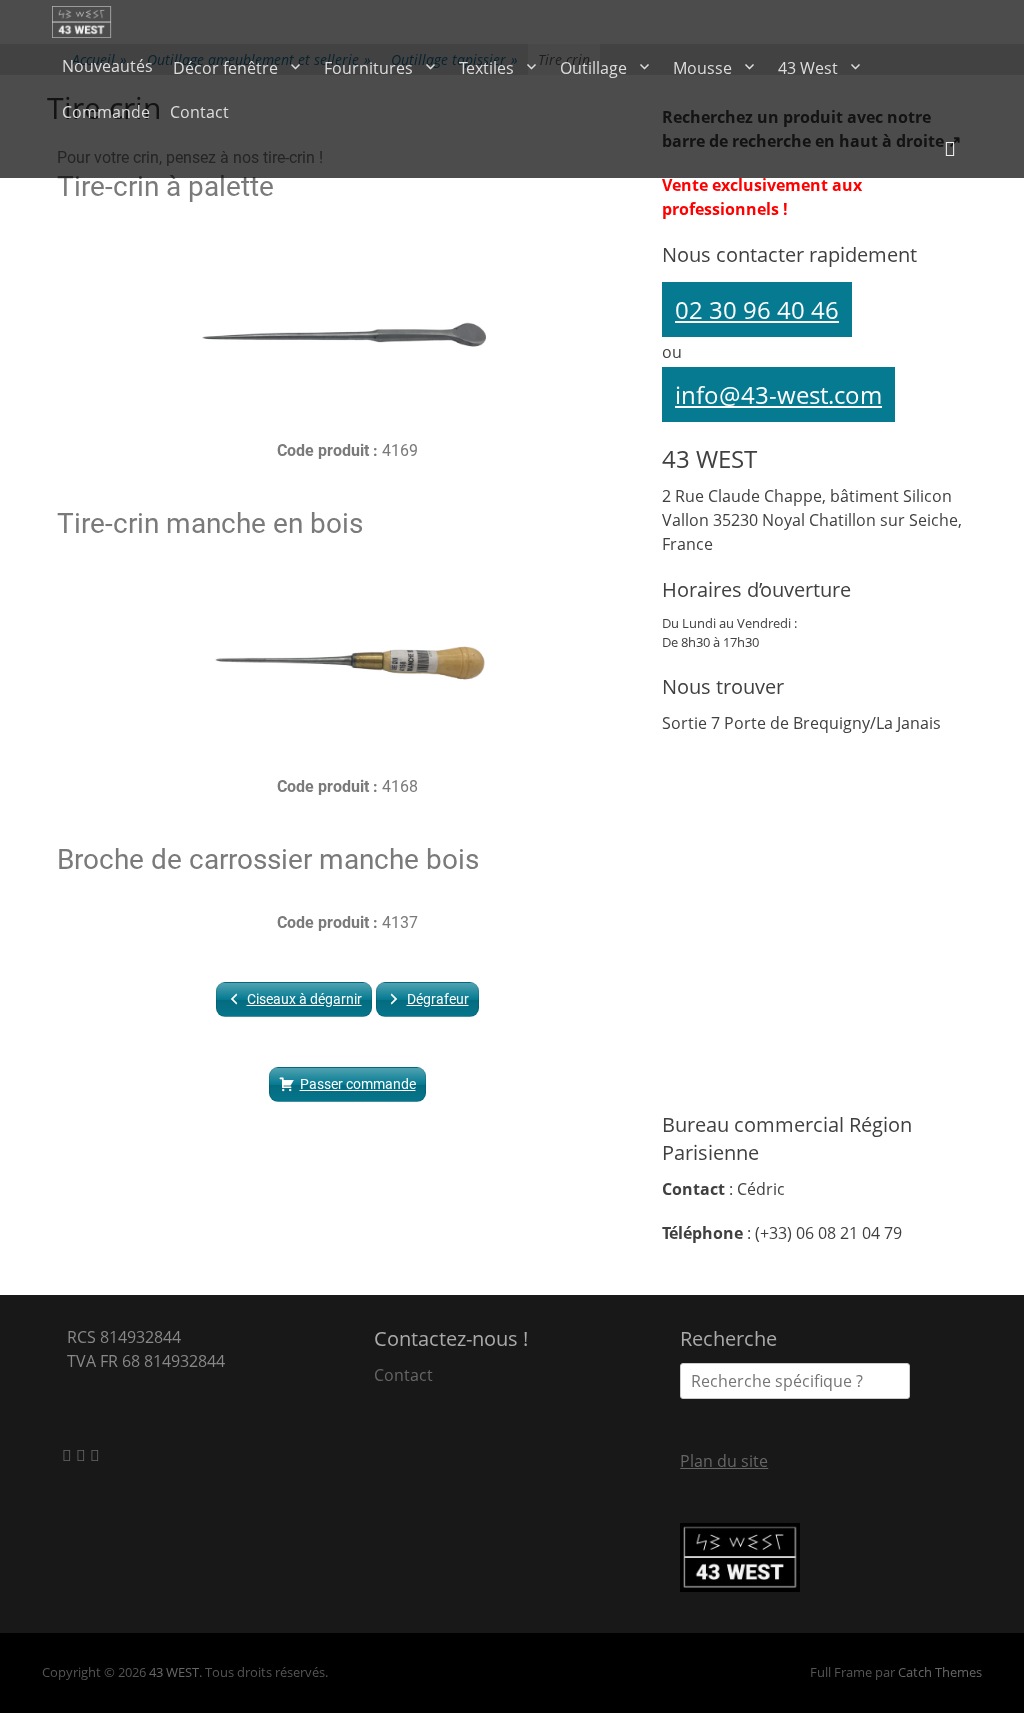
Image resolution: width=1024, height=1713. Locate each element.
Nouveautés (107, 66)
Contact (199, 112)
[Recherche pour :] (795, 1381)
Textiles (486, 68)
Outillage (593, 68)
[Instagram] (83, 1455)
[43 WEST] (83, 22)
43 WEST (174, 1672)
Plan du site (724, 1461)
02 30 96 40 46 (757, 309)
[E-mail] (69, 1455)
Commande (106, 112)
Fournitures (368, 68)
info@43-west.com (778, 394)
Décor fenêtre (225, 68)
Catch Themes (940, 1672)
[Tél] (95, 1455)
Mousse (702, 68)
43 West (808, 68)
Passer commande (358, 1084)
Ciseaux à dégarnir (304, 999)
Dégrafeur (438, 999)
